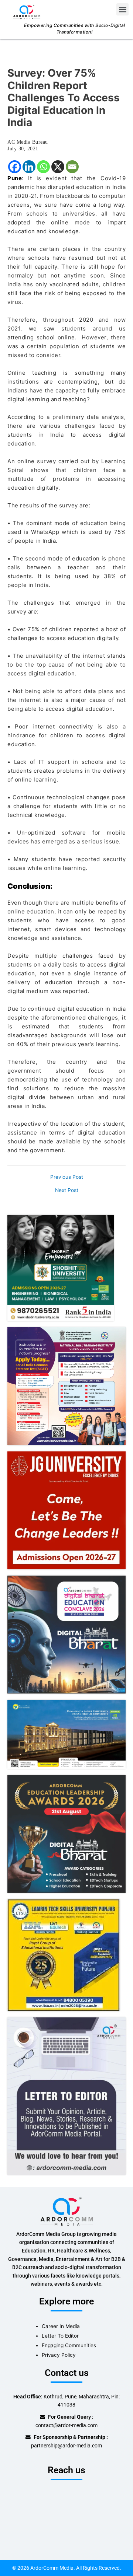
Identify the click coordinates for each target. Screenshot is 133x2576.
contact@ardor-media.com (66, 2425)
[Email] (72, 167)
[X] (58, 167)
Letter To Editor (60, 2336)
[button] (122, 9)
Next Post (67, 1191)
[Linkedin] (29, 167)
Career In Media (61, 2326)
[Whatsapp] (43, 167)
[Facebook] (15, 167)
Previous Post (67, 1177)
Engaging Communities (69, 2345)
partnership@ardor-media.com (66, 2446)
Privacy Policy (59, 2355)
